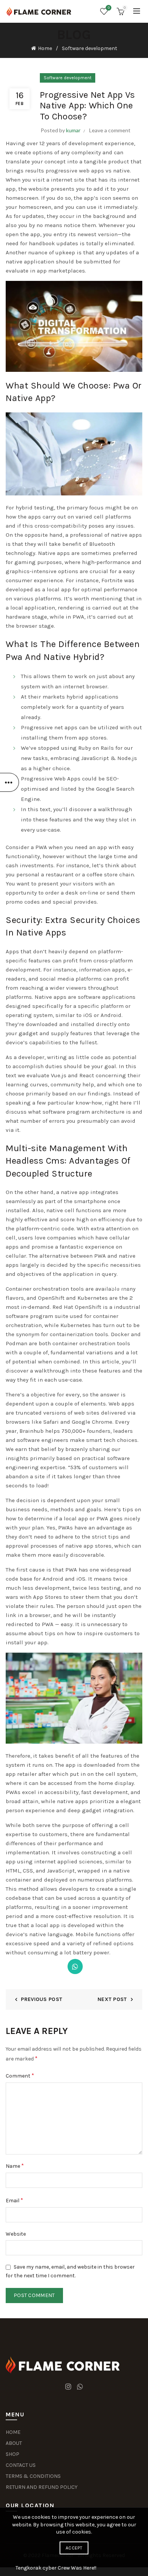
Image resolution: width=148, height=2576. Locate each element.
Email (14, 2200)
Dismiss (121, 1288)
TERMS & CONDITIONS (33, 2476)
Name (15, 2166)
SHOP (13, 2454)
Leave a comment (110, 130)
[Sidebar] (9, 782)
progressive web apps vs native (88, 171)
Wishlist (109, 8)
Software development (90, 48)
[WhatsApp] (75, 1966)
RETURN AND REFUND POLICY (42, 2487)
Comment (20, 2075)
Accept (74, 2548)
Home (45, 48)
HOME (13, 2432)
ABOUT (14, 2443)
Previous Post (42, 1999)
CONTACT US (21, 2465)
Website (16, 2234)
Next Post (112, 1999)
